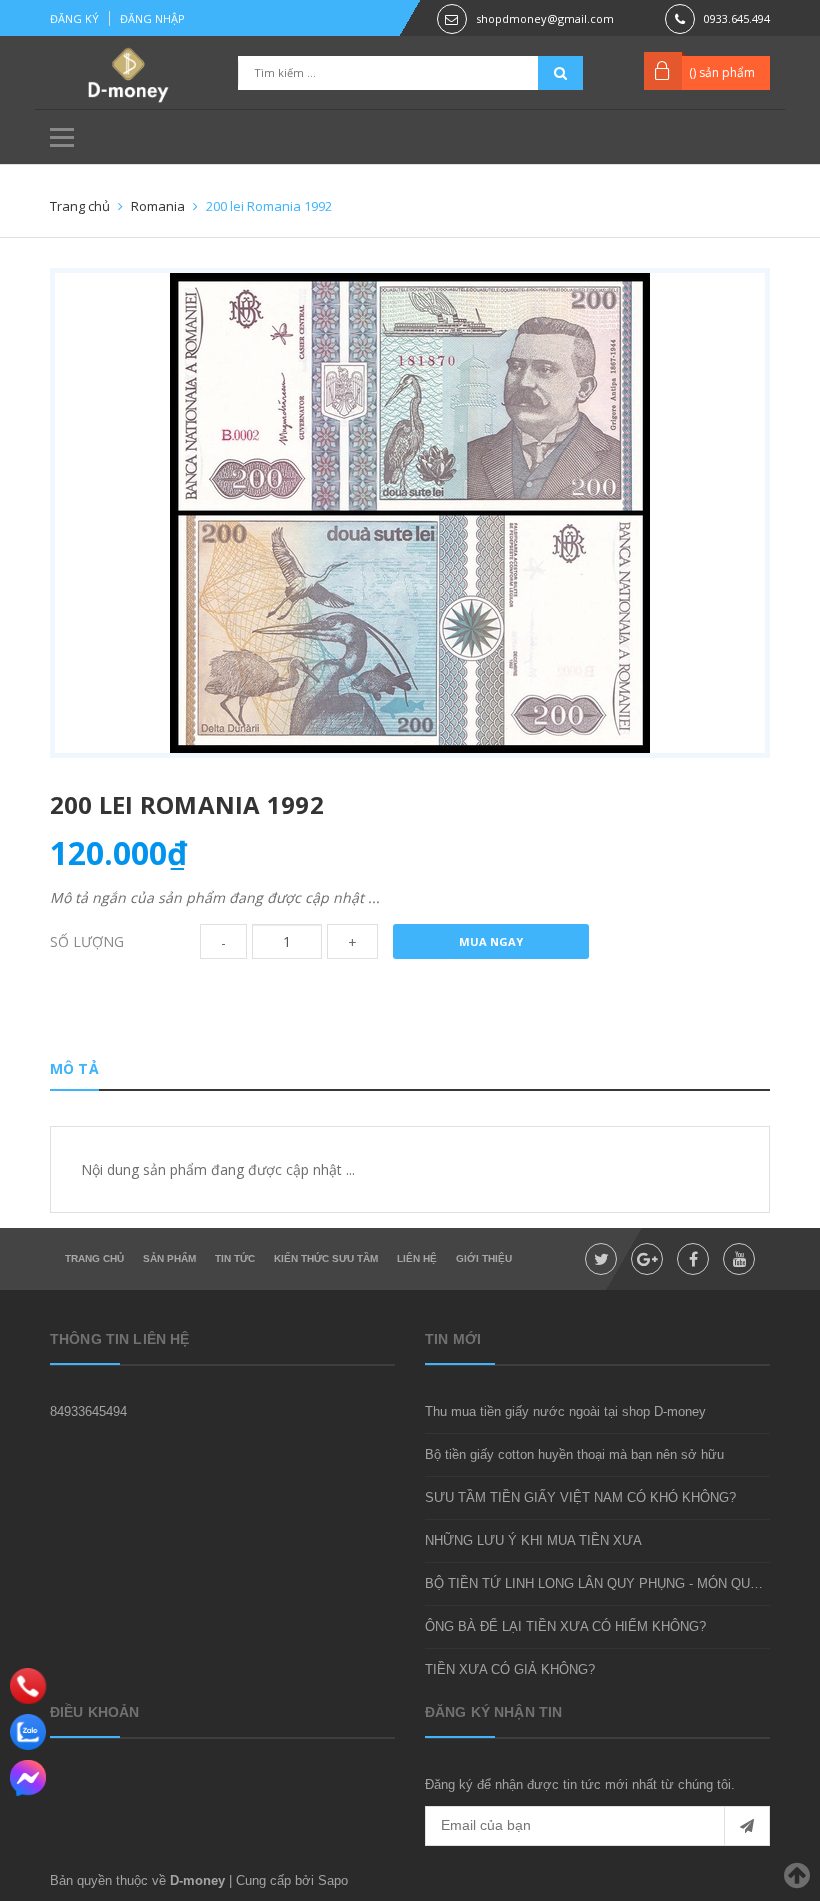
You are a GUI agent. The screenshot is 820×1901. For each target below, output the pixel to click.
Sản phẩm (169, 1258)
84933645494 (88, 1411)
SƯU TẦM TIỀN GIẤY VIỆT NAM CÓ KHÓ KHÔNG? (580, 1497)
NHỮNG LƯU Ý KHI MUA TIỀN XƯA (533, 1540)
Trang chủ (94, 1258)
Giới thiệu (484, 1258)
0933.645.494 (737, 18)
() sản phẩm (722, 72)
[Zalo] (28, 1732)
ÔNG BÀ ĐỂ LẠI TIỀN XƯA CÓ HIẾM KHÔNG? (565, 1626)
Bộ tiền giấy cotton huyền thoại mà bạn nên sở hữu (574, 1454)
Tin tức (235, 1258)
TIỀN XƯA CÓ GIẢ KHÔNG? (510, 1669)
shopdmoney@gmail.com (545, 18)
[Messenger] (28, 1778)
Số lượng (87, 941)
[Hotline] (28, 1686)
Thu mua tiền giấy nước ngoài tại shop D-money (565, 1411)
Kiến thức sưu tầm (326, 1258)
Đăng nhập (152, 18)
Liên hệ (417, 1258)
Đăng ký (74, 18)
